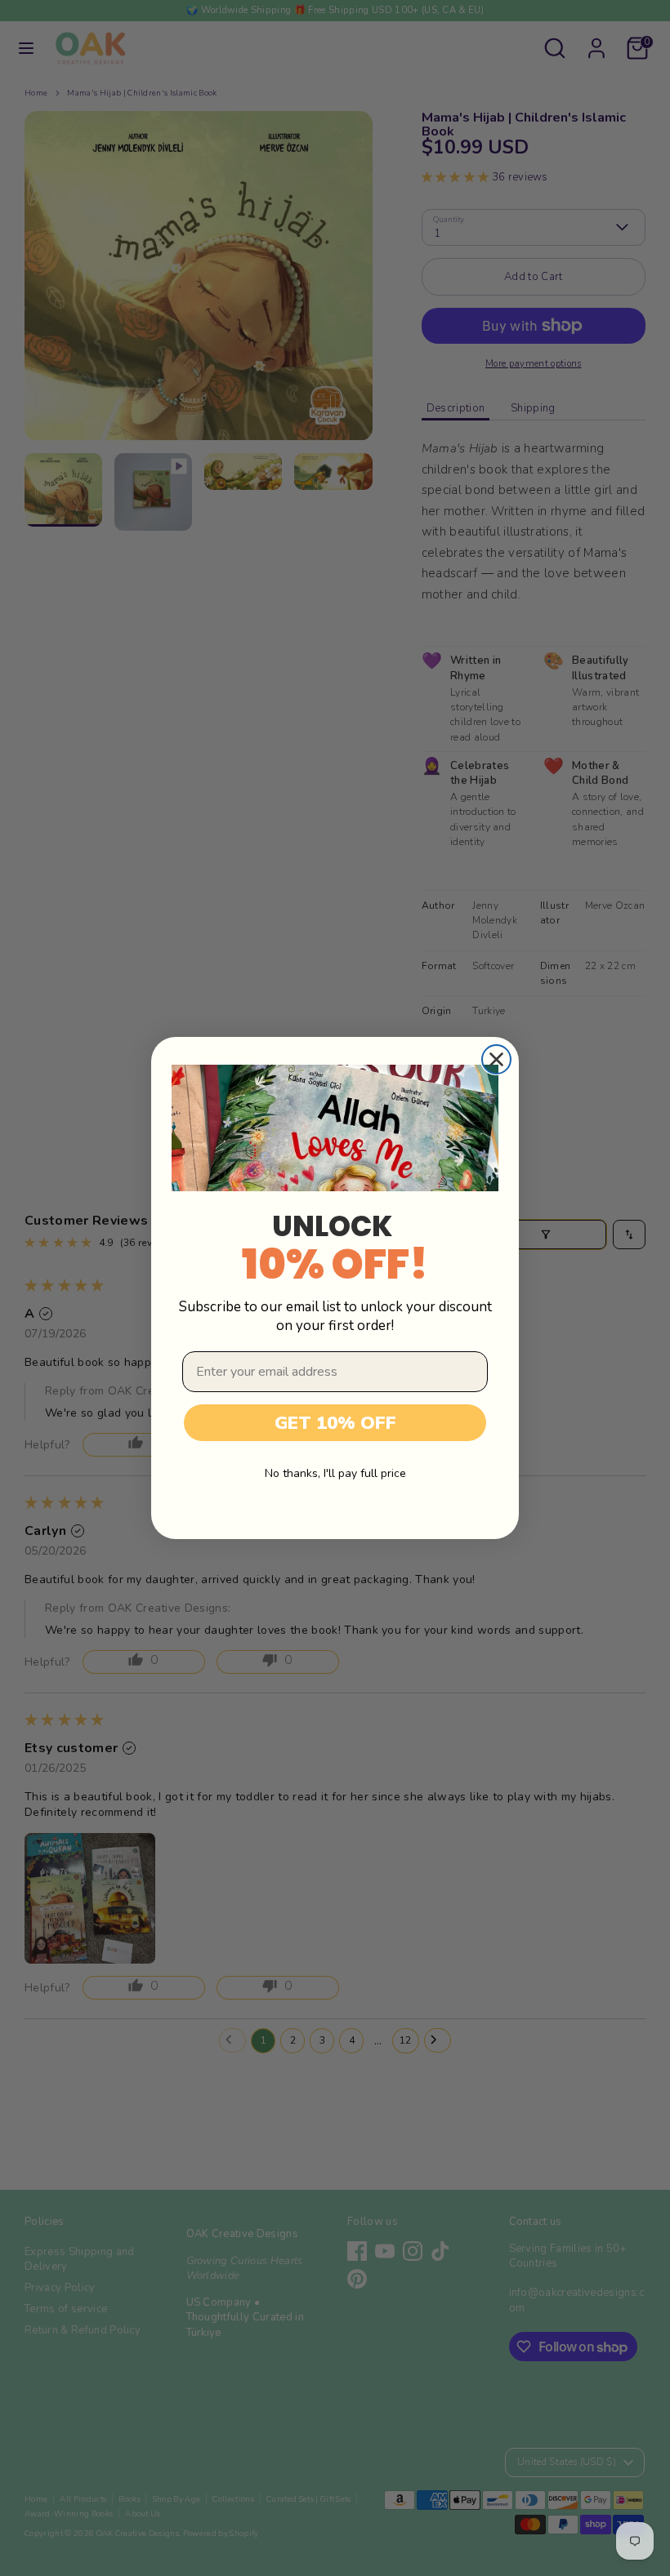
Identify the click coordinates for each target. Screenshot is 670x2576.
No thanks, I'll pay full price (335, 1473)
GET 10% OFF (335, 1423)
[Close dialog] (496, 1059)
